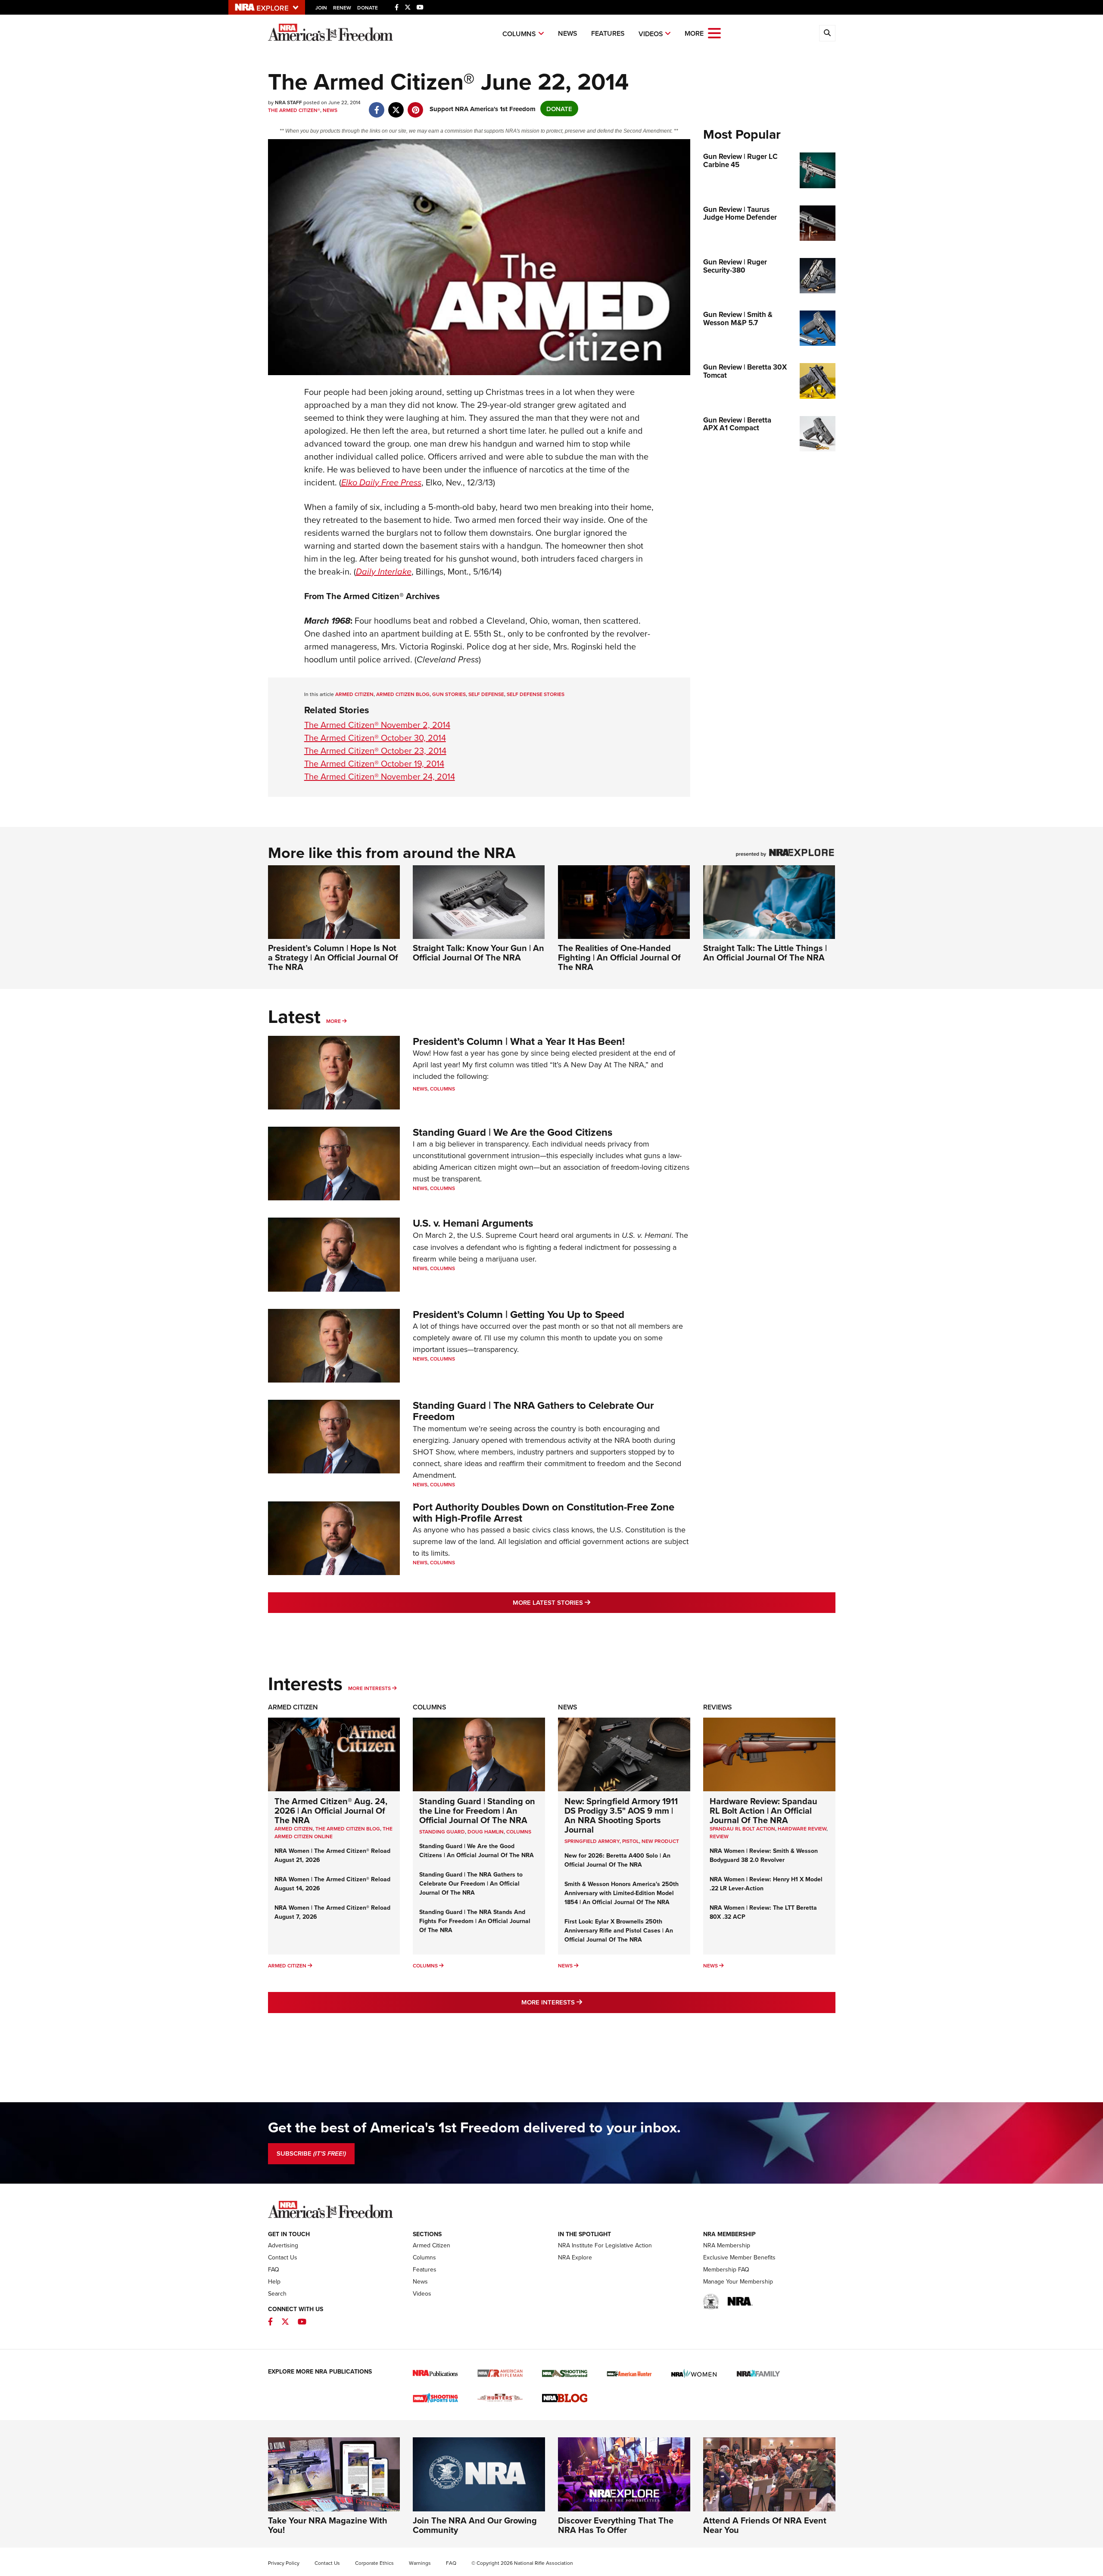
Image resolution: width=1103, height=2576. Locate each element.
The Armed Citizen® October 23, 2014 (375, 750)
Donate (368, 8)
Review (719, 1836)
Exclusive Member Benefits (739, 2257)
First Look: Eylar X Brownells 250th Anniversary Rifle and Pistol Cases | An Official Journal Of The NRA (619, 1930)
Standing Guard (442, 1832)
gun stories (449, 694)
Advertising (283, 2245)
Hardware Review (802, 1829)
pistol (631, 1841)
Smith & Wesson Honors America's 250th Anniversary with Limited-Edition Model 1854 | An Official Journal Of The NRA (622, 1893)
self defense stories (536, 694)
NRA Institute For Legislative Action (605, 2245)
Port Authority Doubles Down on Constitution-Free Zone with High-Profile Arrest (544, 1512)
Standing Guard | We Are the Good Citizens (513, 1132)
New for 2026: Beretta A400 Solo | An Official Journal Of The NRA (617, 1860)
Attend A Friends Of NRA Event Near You (765, 2525)
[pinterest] (416, 105)
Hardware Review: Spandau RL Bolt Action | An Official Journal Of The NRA (763, 1810)
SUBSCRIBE (311, 2153)
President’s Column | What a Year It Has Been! (519, 1041)
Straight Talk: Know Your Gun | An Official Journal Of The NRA (478, 952)
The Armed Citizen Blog (348, 1829)
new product (660, 1841)
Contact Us (283, 2257)
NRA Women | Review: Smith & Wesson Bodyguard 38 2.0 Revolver (764, 1855)
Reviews (718, 1707)
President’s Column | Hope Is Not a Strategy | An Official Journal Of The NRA (333, 957)
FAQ (274, 2269)
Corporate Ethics (374, 2563)
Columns (519, 34)
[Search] (827, 33)
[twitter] (396, 105)
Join (321, 8)
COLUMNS (519, 1832)
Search (277, 2293)
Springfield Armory (592, 1841)
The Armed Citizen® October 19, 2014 (374, 763)
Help (274, 2281)
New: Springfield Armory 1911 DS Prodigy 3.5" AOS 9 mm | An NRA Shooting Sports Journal (621, 1815)
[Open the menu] (714, 33)
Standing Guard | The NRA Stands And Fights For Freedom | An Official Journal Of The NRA (475, 1921)
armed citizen (354, 694)
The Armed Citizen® (294, 110)
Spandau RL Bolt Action (742, 1829)
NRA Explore (575, 2257)
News (568, 33)
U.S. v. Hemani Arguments (473, 1223)
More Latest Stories (586, 1602)
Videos (651, 34)
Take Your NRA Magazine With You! (328, 2525)
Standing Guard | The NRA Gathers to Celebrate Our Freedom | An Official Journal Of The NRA (471, 1883)
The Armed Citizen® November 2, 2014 (377, 725)
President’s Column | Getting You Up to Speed (519, 1314)
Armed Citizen (293, 1707)
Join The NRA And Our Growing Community (475, 2525)
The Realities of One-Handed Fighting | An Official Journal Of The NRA (619, 957)
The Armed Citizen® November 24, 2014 (380, 776)
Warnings (420, 2563)
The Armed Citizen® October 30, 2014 (375, 738)
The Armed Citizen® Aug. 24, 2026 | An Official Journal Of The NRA (331, 1810)
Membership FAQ (726, 2269)
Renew (342, 8)
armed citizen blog (403, 694)
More (333, 1021)
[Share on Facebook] (377, 105)
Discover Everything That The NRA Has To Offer (616, 2525)
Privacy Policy (284, 2563)
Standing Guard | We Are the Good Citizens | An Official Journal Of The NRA (477, 1850)
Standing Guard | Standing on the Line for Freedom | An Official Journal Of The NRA (477, 1810)
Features (608, 33)
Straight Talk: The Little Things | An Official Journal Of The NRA (765, 952)
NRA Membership (727, 2245)
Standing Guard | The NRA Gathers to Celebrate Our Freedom (533, 1411)
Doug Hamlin (486, 1832)
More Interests (369, 1688)
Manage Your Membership (738, 2281)
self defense (486, 694)
